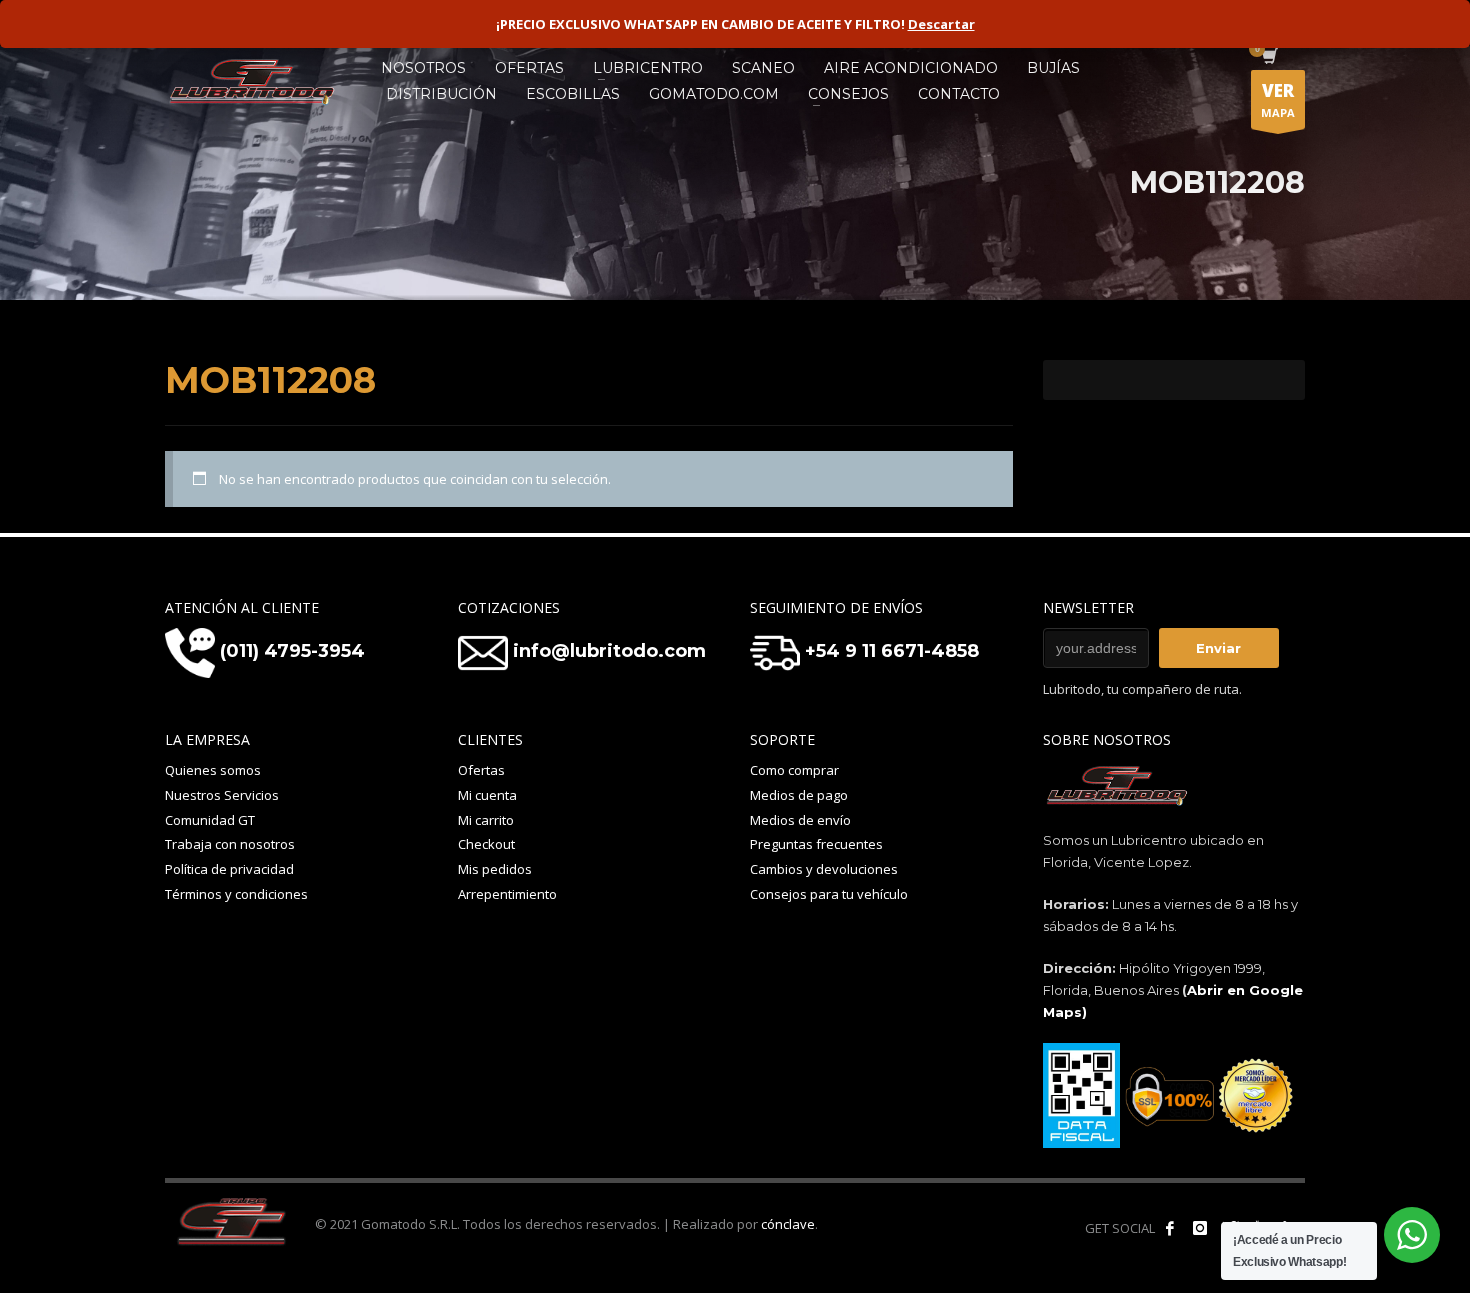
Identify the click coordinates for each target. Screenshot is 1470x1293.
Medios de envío (800, 820)
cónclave (788, 1224)
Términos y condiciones (236, 894)
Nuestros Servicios (222, 795)
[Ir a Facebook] (1170, 1228)
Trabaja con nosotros (230, 844)
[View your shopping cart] (1268, 58)
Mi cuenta (487, 795)
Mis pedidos (495, 869)
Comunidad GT (210, 820)
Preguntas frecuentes (816, 844)
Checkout (486, 844)
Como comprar (794, 770)
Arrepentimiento (507, 894)
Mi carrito (486, 820)
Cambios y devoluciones (824, 869)
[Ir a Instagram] (1200, 1228)
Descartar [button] (941, 24)
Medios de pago (799, 795)
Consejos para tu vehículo (829, 894)
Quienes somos (213, 770)
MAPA (1278, 99)
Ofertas (481, 770)
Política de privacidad (229, 869)
